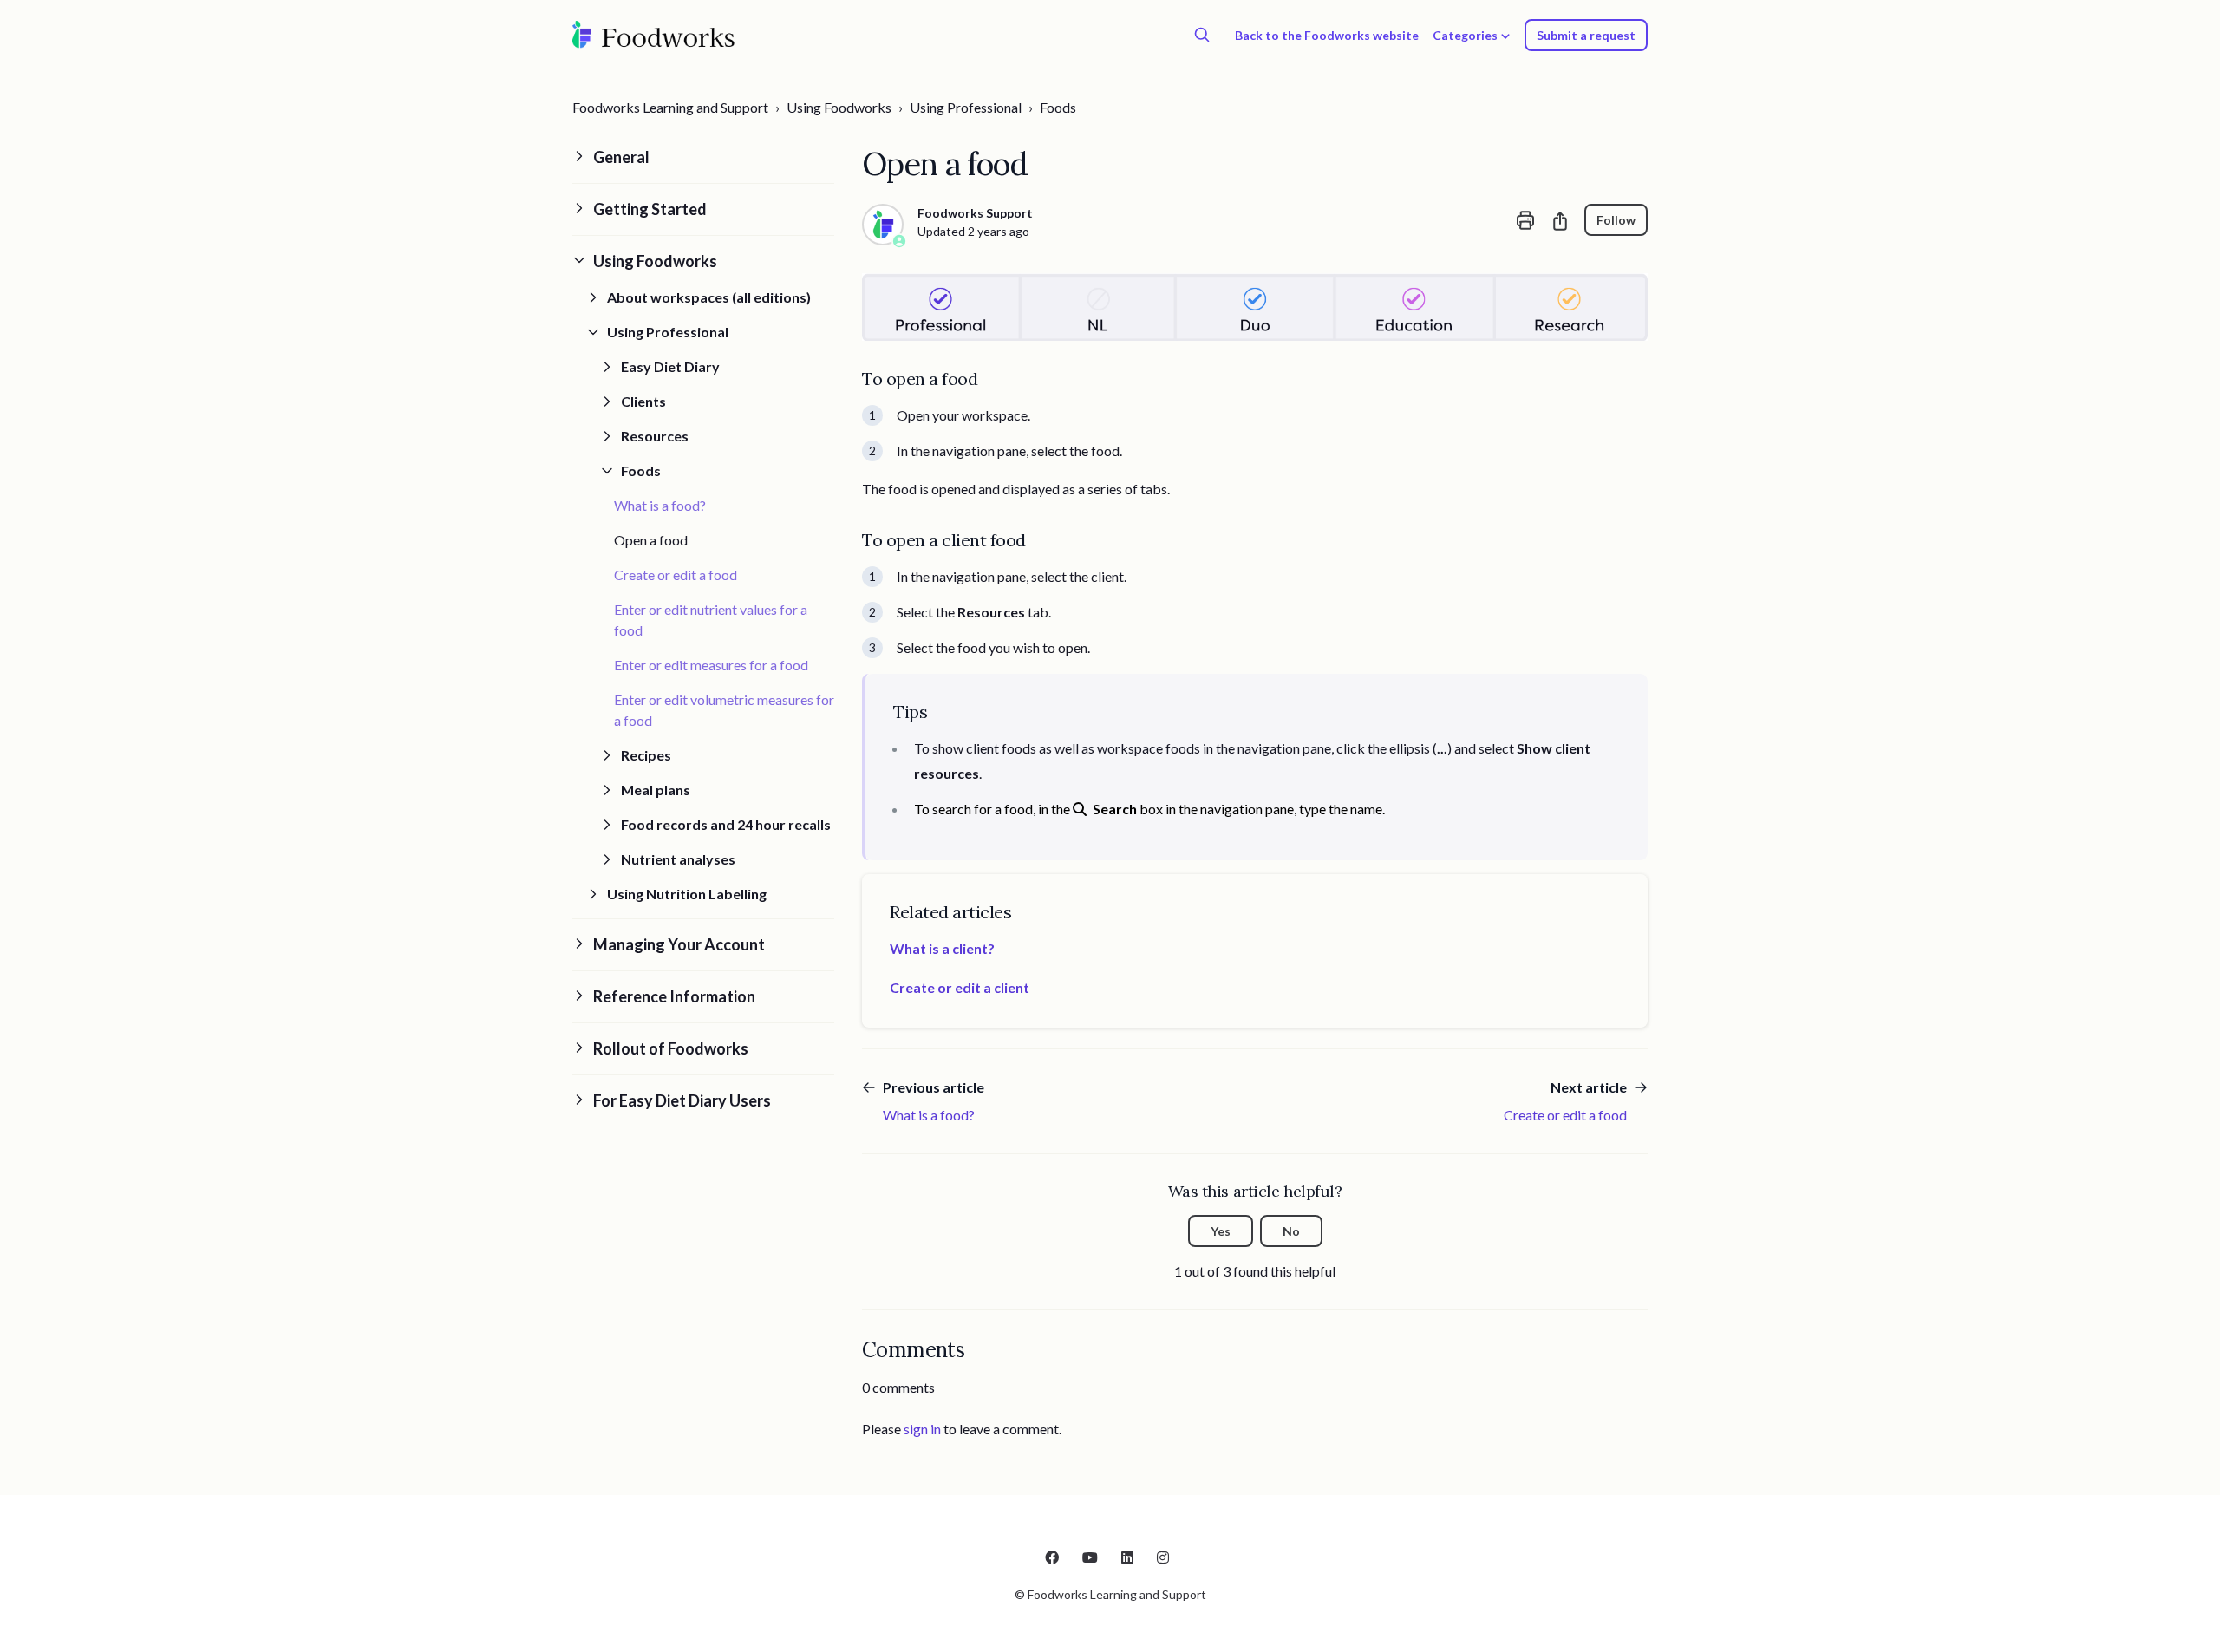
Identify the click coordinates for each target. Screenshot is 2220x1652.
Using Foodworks (839, 107)
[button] (703, 157)
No (1291, 1231)
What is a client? (942, 948)
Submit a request (1586, 35)
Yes (1221, 1231)
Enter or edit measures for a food (711, 665)
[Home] (654, 35)
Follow (1616, 220)
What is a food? (660, 505)
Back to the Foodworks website (1327, 35)
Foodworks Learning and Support (670, 107)
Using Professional (966, 107)
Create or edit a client (960, 987)
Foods (1058, 107)
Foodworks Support (975, 213)
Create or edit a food (676, 575)
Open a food (651, 540)
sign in (922, 1429)
